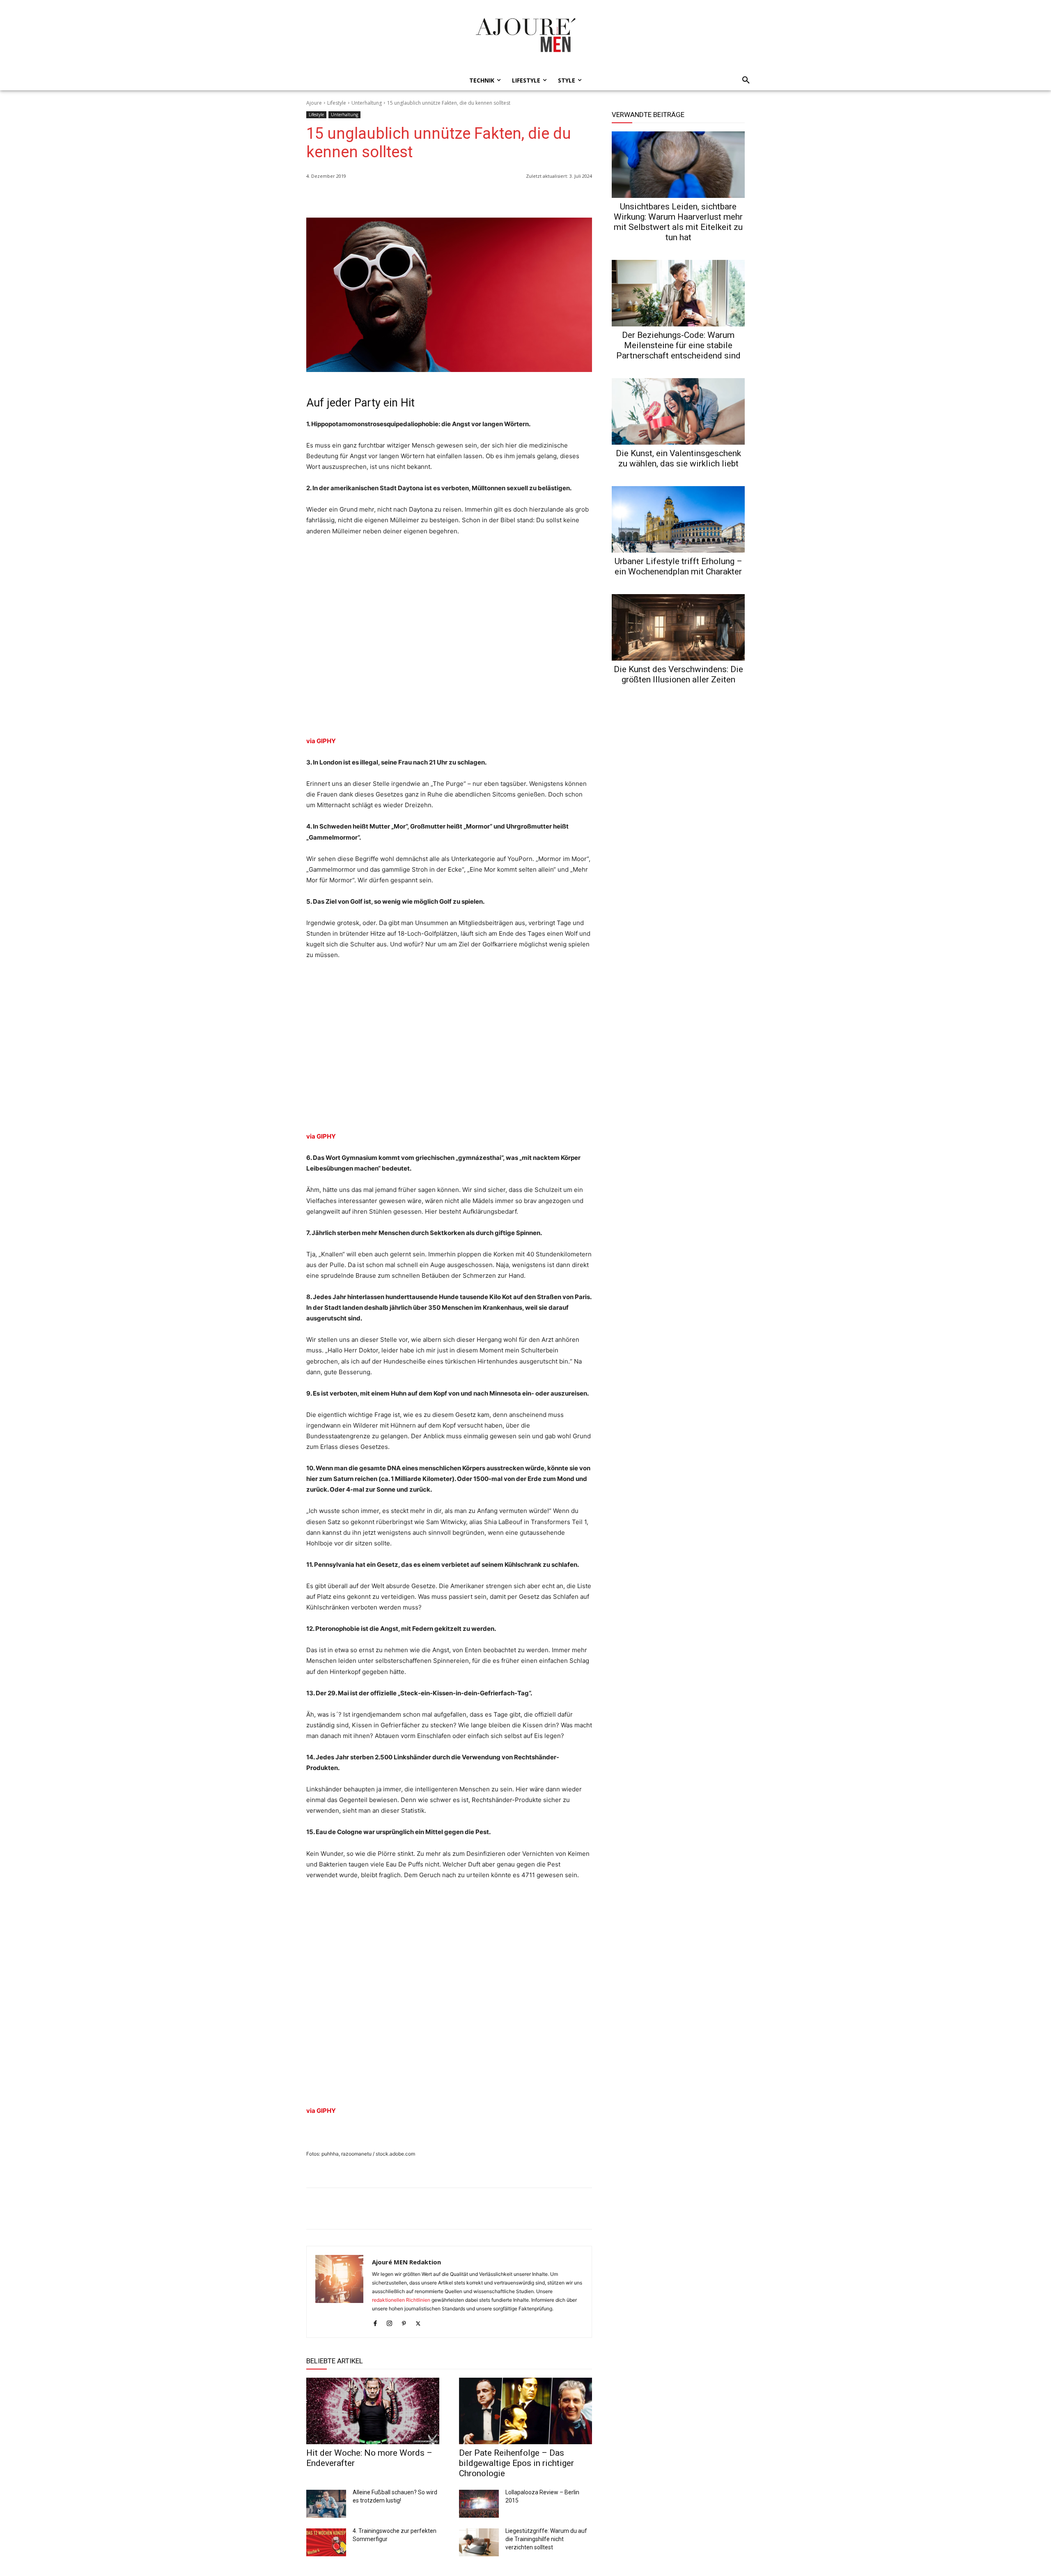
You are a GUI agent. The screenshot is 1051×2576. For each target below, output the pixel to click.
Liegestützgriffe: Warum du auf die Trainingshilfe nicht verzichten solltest (546, 2539)
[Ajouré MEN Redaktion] (339, 2292)
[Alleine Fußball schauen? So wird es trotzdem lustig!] (326, 2504)
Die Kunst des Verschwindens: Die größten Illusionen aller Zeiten (678, 674)
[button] (744, 80)
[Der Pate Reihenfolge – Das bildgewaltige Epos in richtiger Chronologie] (525, 2411)
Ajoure (314, 103)
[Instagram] (389, 2322)
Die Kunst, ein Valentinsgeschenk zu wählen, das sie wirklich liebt (678, 458)
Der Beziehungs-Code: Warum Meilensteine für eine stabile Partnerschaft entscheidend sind (678, 345)
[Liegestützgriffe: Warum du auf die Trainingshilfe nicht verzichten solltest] (479, 2542)
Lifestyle (337, 103)
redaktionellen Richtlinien (401, 2300)
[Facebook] (546, 197)
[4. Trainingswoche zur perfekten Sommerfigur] (326, 2542)
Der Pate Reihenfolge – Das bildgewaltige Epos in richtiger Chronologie (516, 2463)
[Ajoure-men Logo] (525, 35)
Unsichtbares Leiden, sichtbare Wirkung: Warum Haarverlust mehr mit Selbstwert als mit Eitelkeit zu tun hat (678, 222)
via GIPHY (321, 741)
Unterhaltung (367, 103)
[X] (565, 197)
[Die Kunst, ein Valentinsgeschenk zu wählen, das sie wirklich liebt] (678, 411)
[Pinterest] (584, 197)
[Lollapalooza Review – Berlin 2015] (479, 2504)
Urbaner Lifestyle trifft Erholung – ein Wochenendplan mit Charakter (678, 566)
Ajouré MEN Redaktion (406, 2262)
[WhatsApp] (527, 197)
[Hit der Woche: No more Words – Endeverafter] (373, 2411)
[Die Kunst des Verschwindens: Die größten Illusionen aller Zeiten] (678, 627)
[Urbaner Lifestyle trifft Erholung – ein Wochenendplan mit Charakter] (678, 519)
